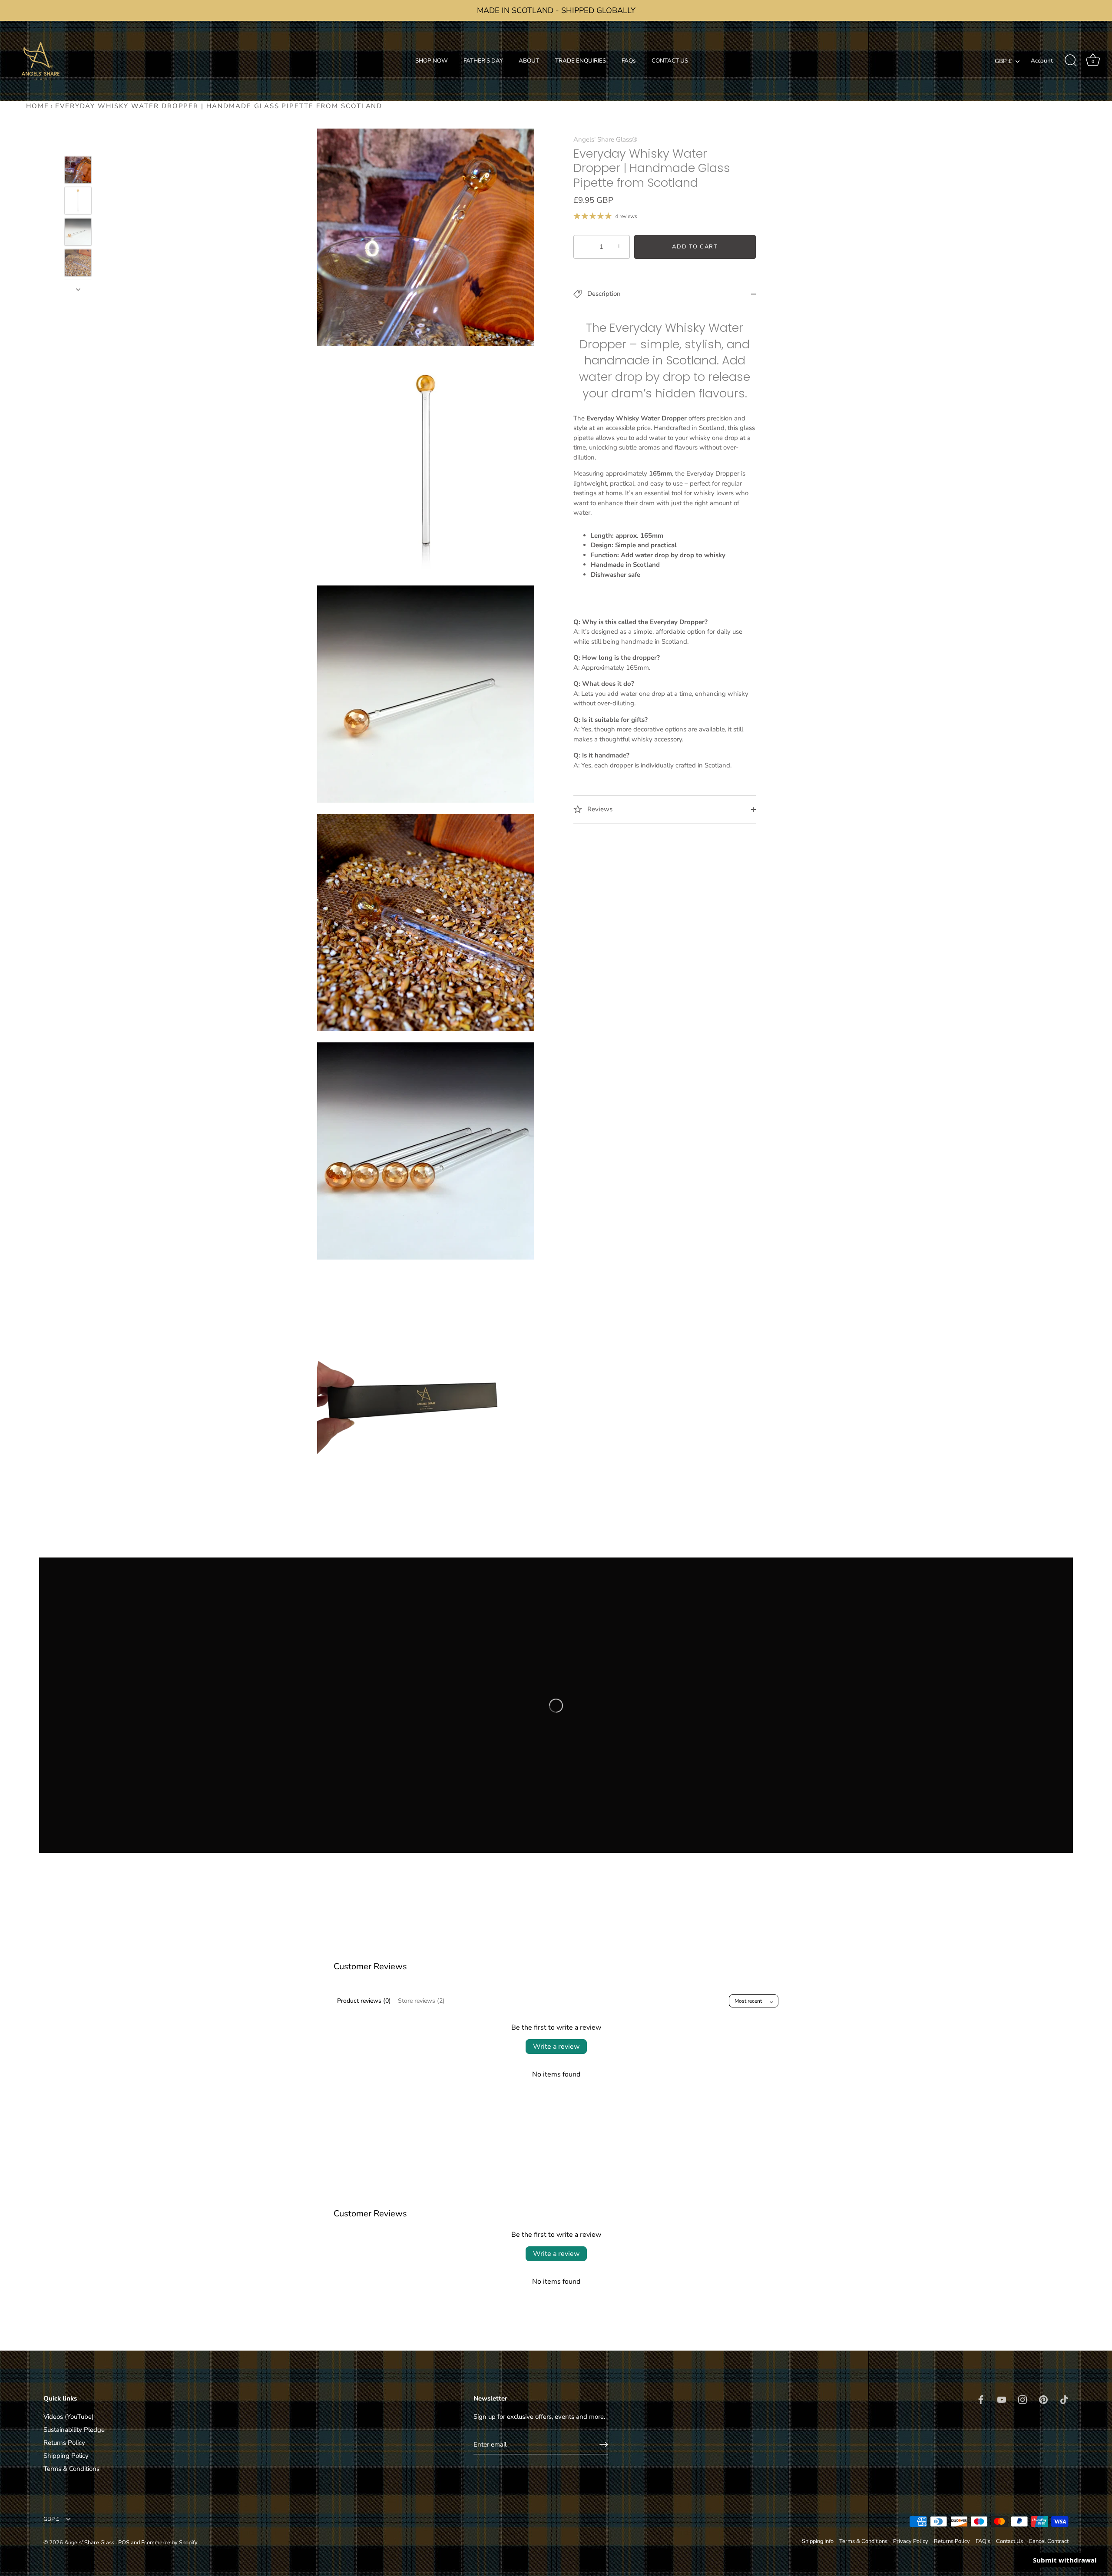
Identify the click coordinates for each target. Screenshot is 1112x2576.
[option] (78, 171)
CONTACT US (670, 61)
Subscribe (1003, 2517)
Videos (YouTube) (69, 2417)
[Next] (78, 289)
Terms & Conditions (71, 2469)
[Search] (1071, 61)
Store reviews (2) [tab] (421, 2001)
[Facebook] (970, 2544)
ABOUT (529, 61)
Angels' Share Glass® (605, 139)
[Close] (1090, 2411)
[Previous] (78, 143)
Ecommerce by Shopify (169, 2543)
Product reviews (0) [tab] (364, 2001)
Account (1042, 61)
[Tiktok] (1037, 2544)
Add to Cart (695, 247)
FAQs (629, 61)
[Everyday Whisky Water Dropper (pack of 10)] (78, 200)
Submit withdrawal (1065, 2560)
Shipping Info (818, 2541)
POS (124, 2543)
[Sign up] (604, 2444)
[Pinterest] (1020, 2544)
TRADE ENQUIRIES (581, 61)
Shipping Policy (66, 2456)
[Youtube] (986, 2544)
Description (603, 294)
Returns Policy (64, 2443)
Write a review (556, 2047)
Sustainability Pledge (74, 2430)
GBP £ (1003, 61)
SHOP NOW (432, 61)
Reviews (599, 809)
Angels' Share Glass (90, 2543)
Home (38, 106)
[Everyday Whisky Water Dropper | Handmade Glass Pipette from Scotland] (78, 170)
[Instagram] (1003, 2544)
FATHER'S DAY (483, 61)
